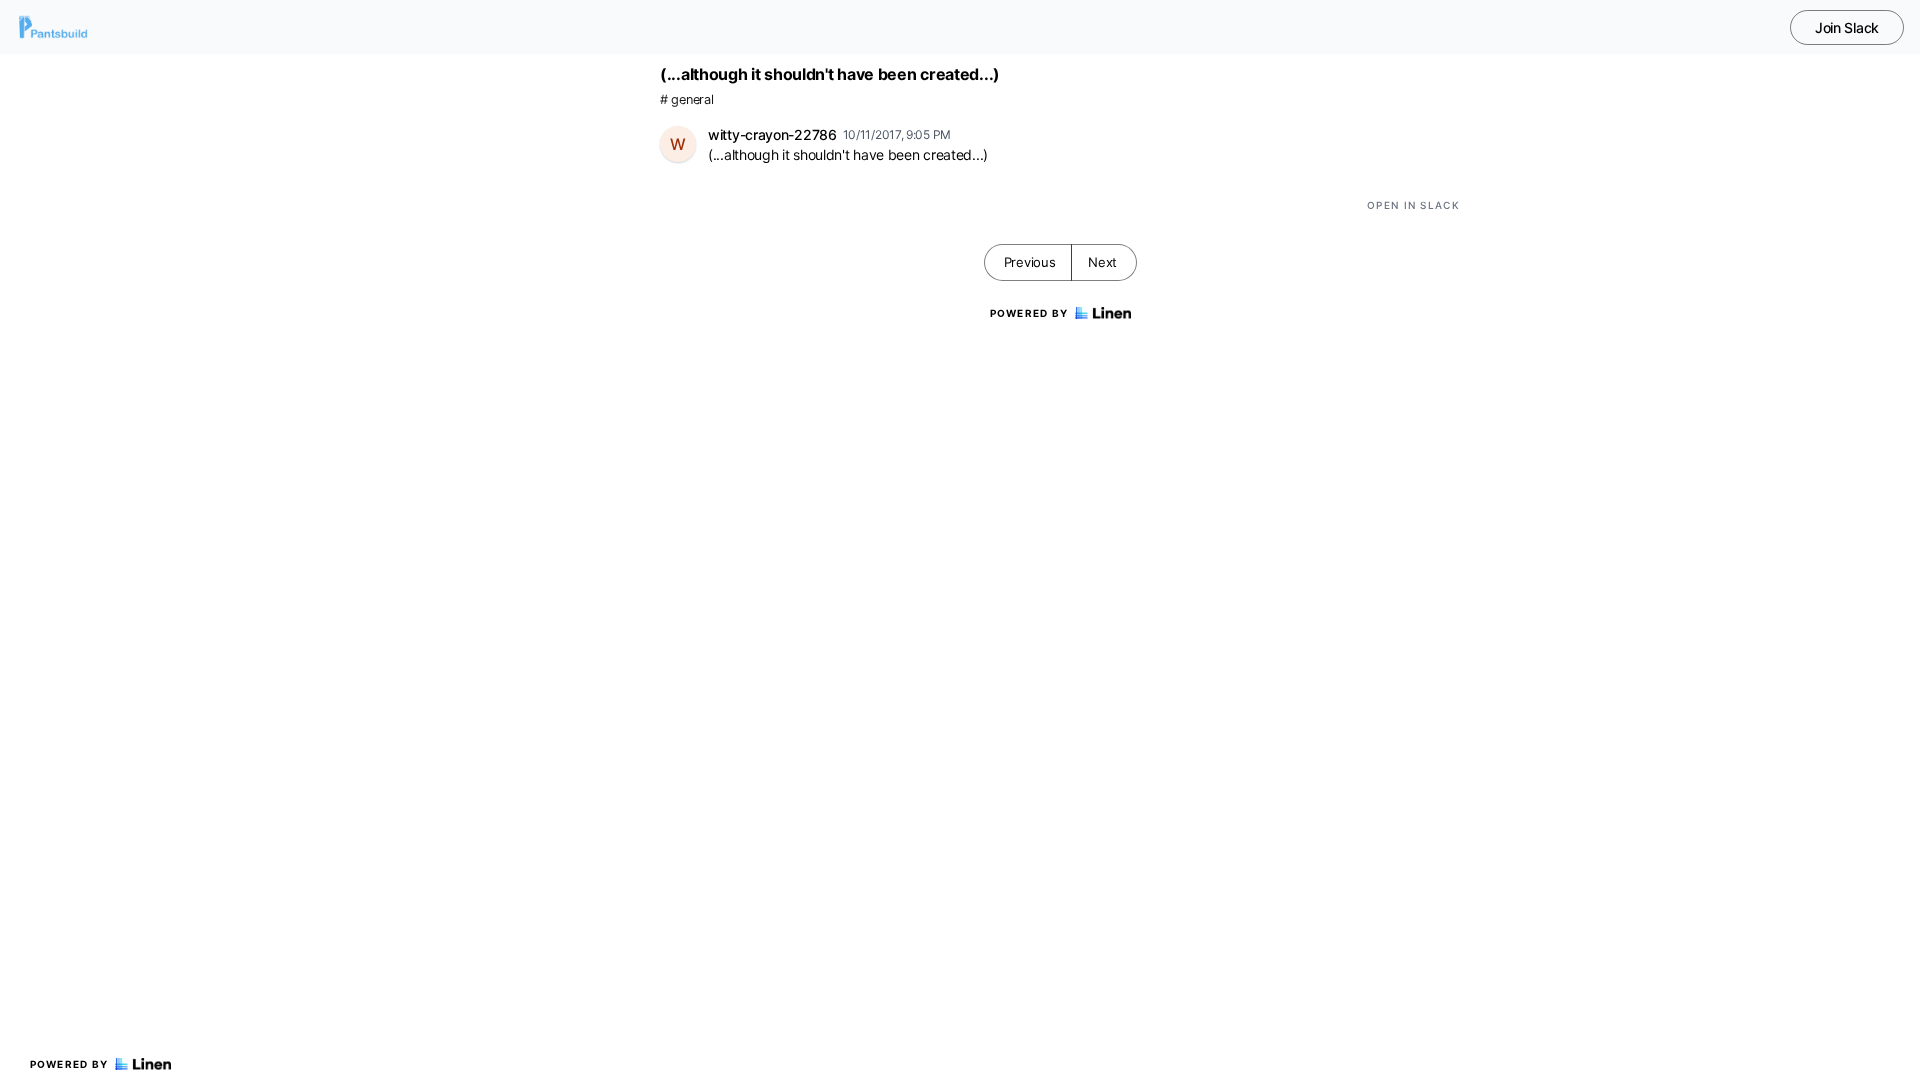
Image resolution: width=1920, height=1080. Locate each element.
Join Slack (1847, 27)
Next (1102, 262)
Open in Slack (1413, 205)
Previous (1030, 262)
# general (686, 99)
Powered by (69, 1064)
